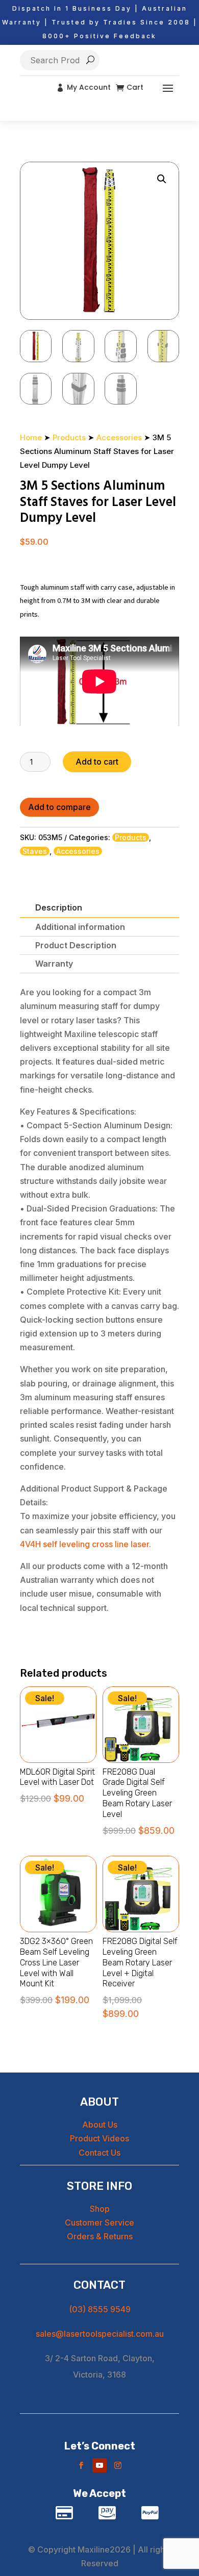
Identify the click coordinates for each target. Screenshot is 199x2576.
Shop (100, 2209)
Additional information (80, 927)
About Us (100, 2125)
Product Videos (99, 2138)
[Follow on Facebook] (81, 2465)
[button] (162, 179)
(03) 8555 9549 (100, 2309)
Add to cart (97, 762)
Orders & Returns (100, 2236)
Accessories (119, 437)
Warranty (54, 964)
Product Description (76, 945)
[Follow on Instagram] (118, 2465)
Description (59, 907)
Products (69, 437)
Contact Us (99, 2153)
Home (31, 437)
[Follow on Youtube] (99, 2465)
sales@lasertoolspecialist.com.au (100, 2334)
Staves (35, 851)
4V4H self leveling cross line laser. (85, 1544)
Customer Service (99, 2223)
